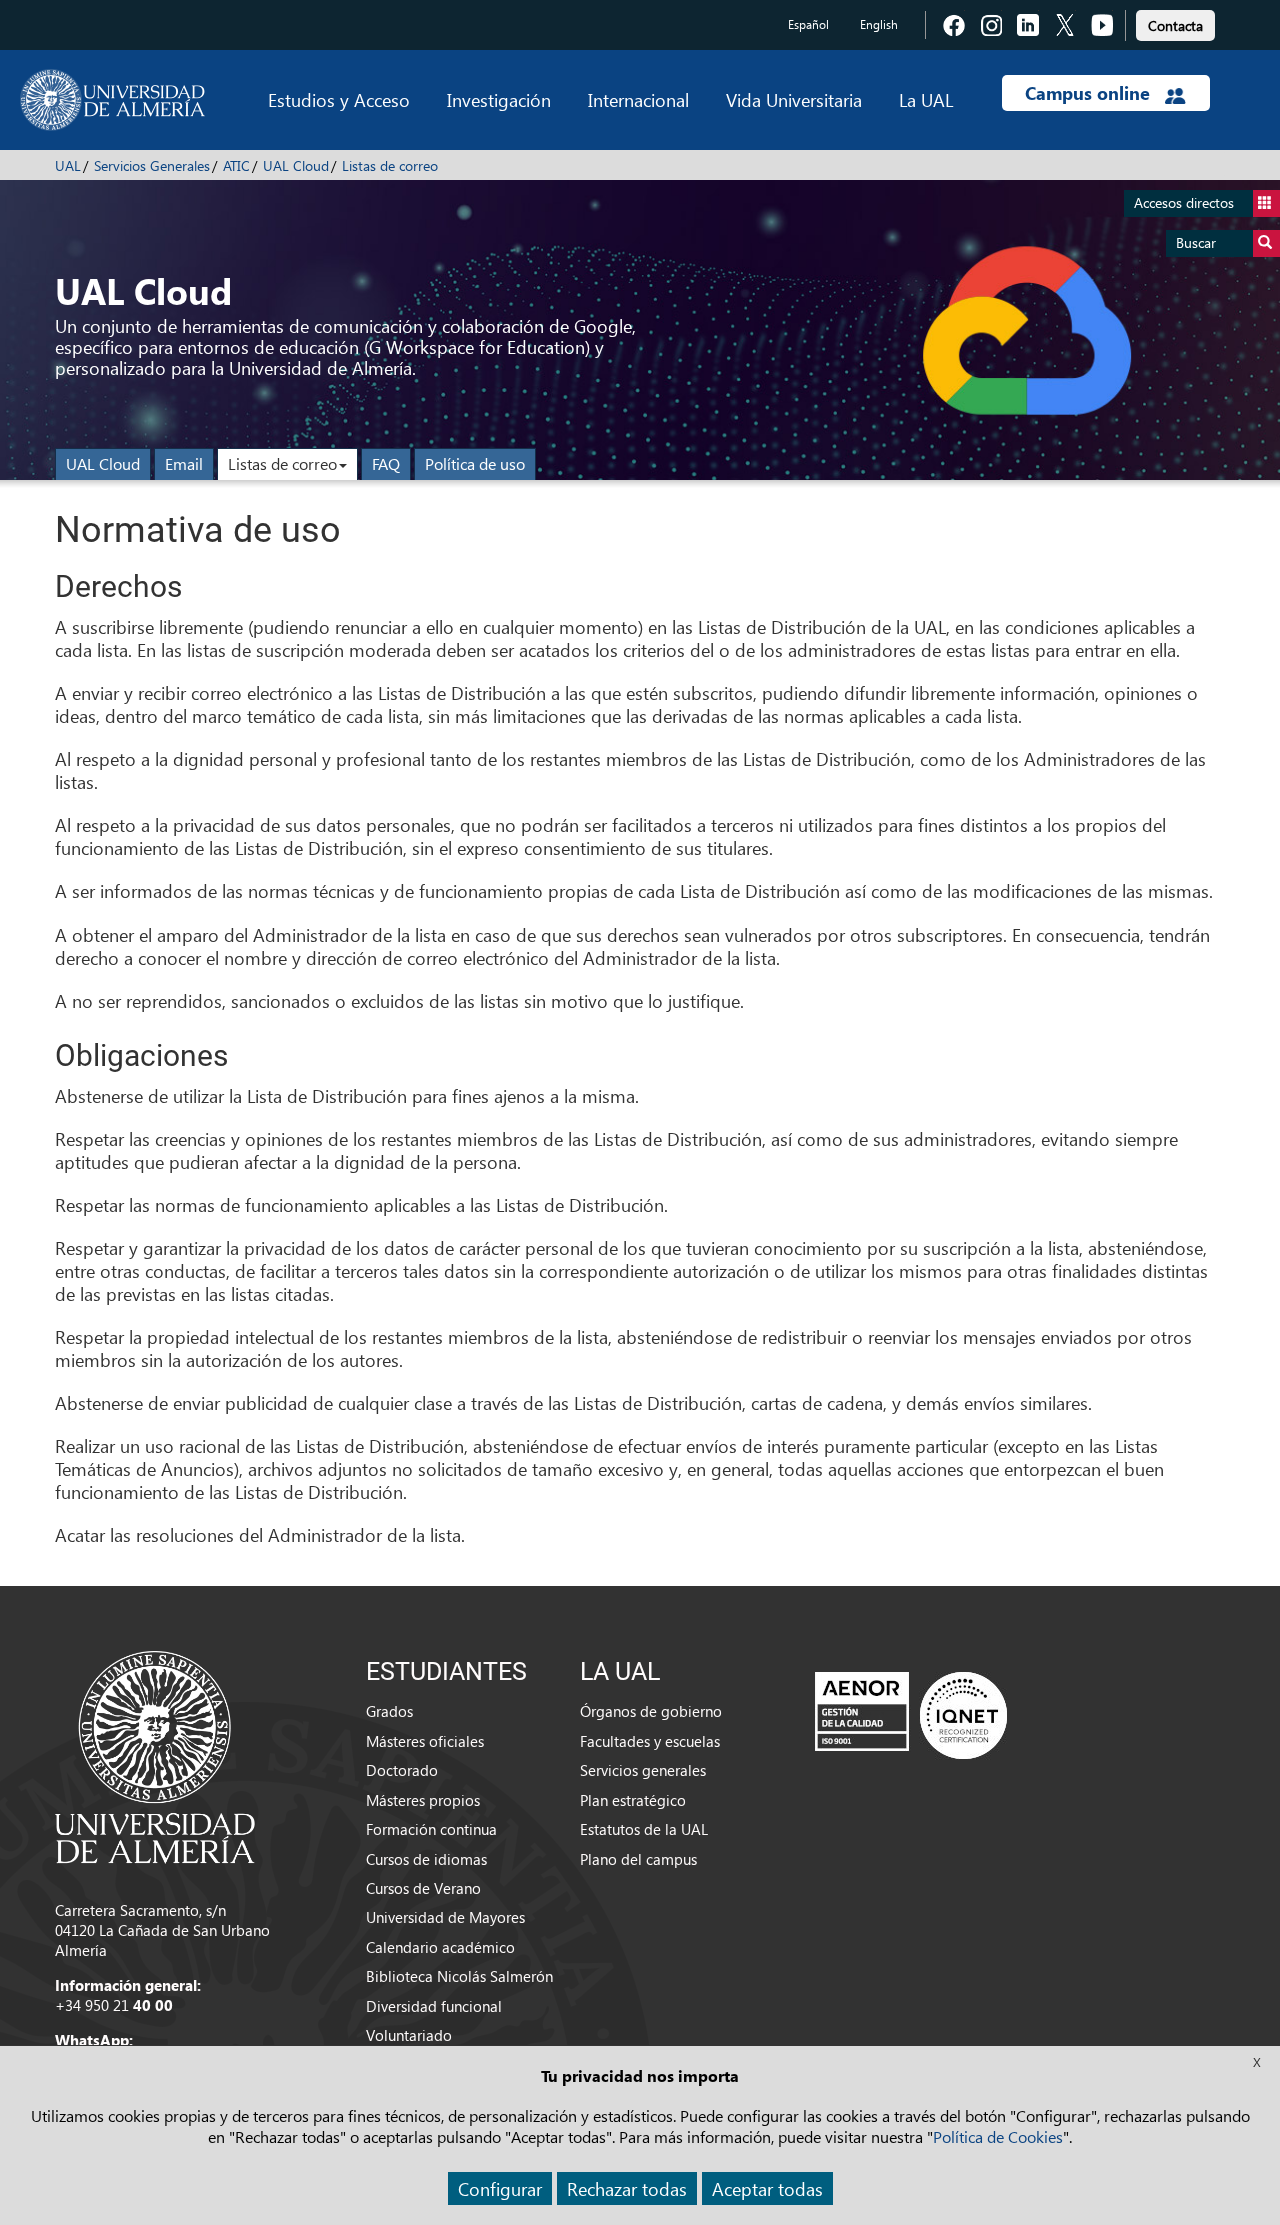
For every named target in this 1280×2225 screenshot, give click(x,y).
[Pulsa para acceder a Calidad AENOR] (911, 1715)
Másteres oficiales (425, 1741)
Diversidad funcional (434, 2006)
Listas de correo (390, 165)
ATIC (236, 165)
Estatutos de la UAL (644, 1829)
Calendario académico (440, 1947)
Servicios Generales (152, 165)
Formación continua (431, 1829)
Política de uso (475, 463)
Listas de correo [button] (282, 463)
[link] (1175, 22)
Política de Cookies (998, 2136)
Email (184, 463)
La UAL (926, 99)
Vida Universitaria (794, 99)
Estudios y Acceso (339, 99)
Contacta (1175, 25)
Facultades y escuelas (650, 1741)
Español (808, 24)
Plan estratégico (633, 1800)
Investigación (499, 99)
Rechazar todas (627, 2188)
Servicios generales (643, 1770)
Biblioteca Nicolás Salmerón (459, 1976)
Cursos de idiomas (426, 1859)
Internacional (638, 99)
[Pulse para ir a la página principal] (112, 100)
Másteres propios (423, 1800)
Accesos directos (1184, 202)
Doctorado (402, 1770)
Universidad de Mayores (445, 1917)
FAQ (386, 463)
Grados (389, 1711)
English (879, 24)
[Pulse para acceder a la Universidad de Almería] (155, 1755)
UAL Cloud (296, 165)
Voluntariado (409, 2035)
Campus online (1090, 93)
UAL (68, 165)
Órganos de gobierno (651, 1711)
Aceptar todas (767, 2188)
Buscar (1196, 242)
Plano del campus (638, 1859)
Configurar (500, 2188)
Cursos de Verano (423, 1888)
